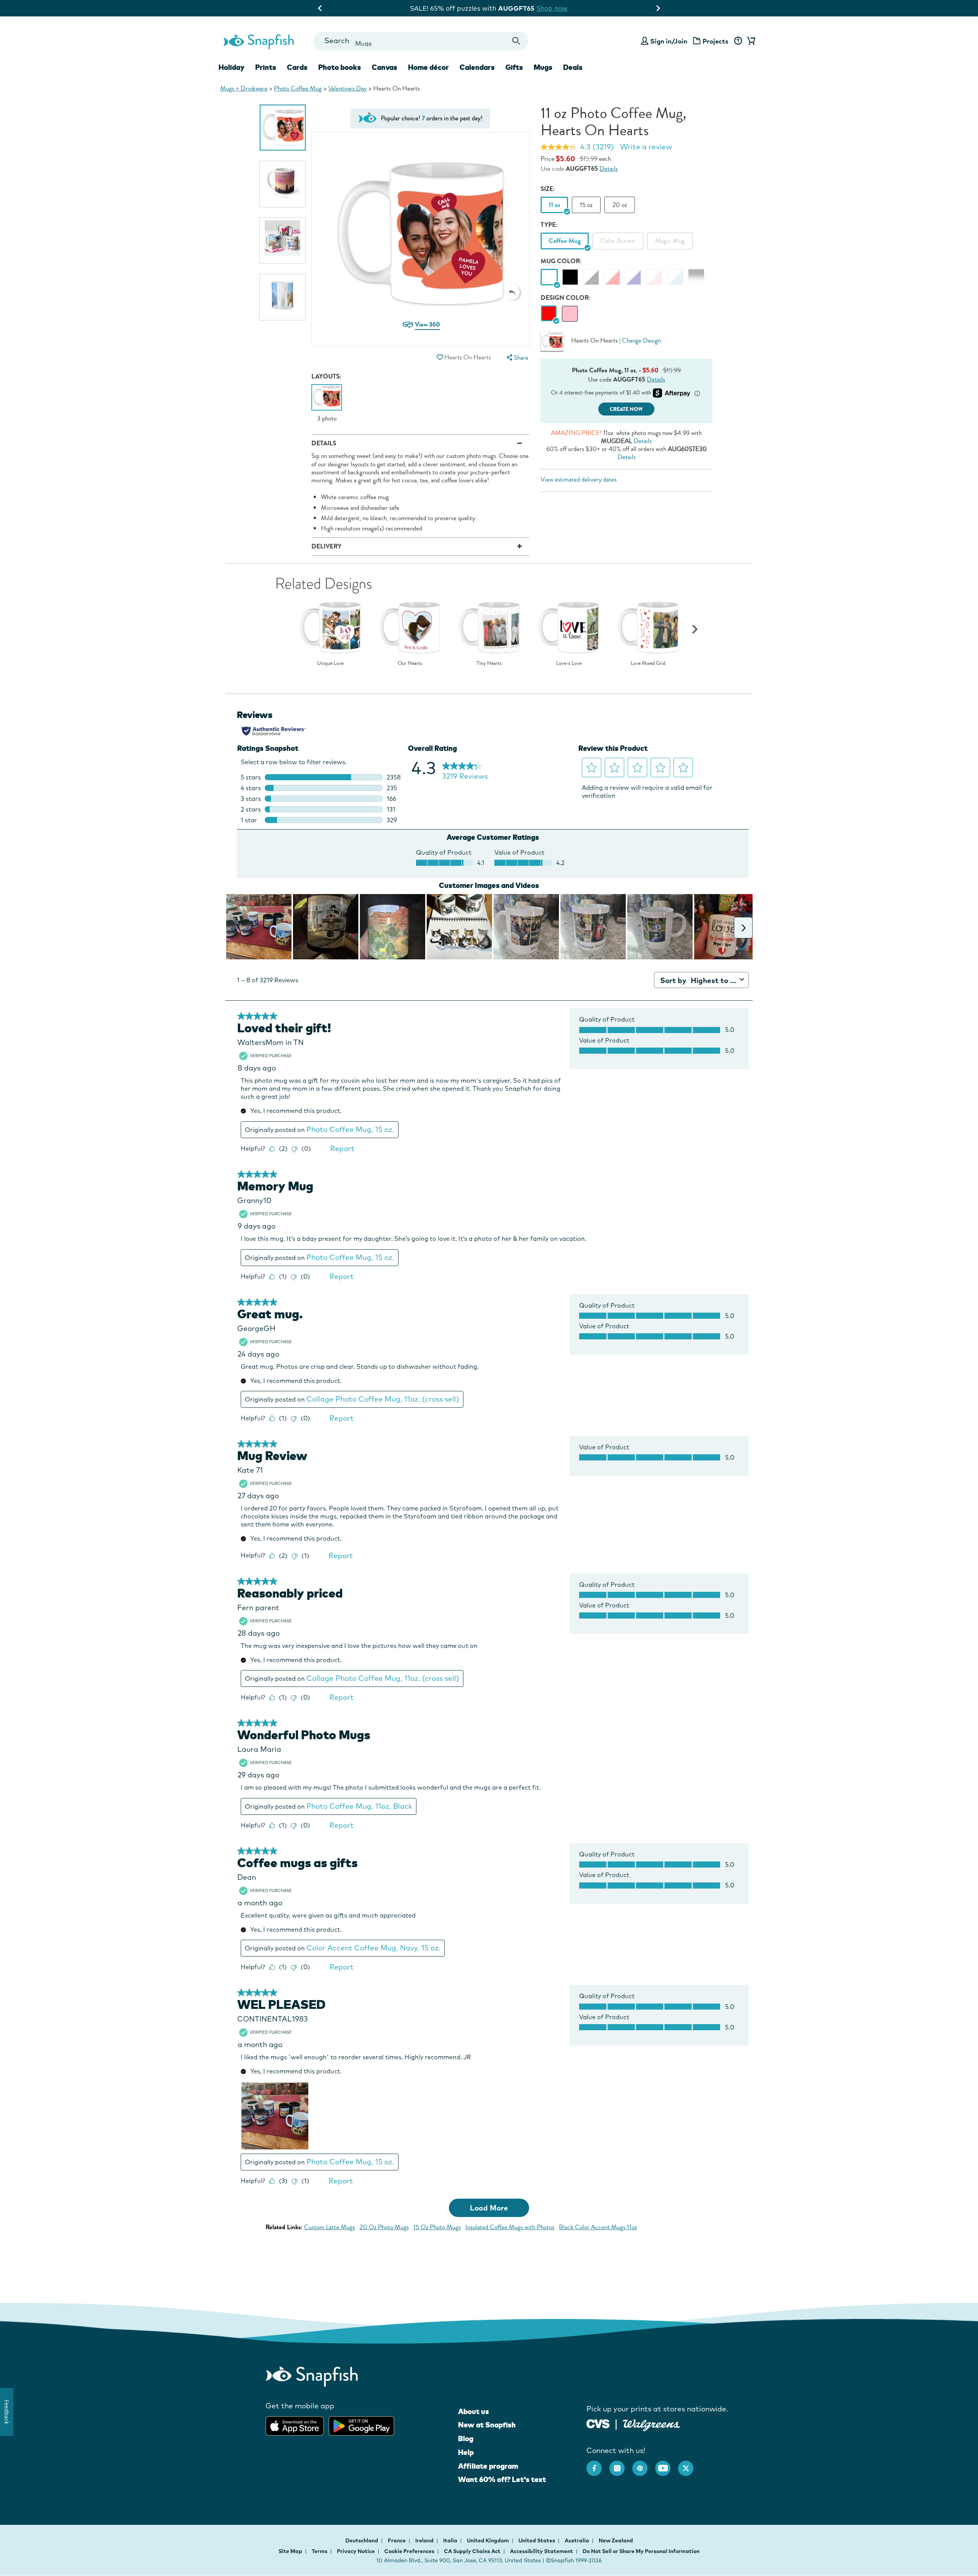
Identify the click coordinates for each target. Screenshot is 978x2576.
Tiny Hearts (489, 663)
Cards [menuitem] (297, 67)
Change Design (641, 340)
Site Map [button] (290, 2551)
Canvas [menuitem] (385, 67)
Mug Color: (561, 261)
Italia (451, 2540)
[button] (512, 292)
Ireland (425, 2540)
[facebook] (598, 2464)
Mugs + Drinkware (244, 88)
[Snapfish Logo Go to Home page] (258, 41)
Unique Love (330, 663)
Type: (549, 225)
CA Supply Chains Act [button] (472, 2551)
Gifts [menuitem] (514, 67)
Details (609, 169)
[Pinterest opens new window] (644, 2464)
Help (466, 2452)
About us (474, 2411)
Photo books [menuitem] (340, 67)
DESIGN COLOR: (566, 298)
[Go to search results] (516, 41)
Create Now (626, 409)
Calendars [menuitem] (477, 67)
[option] (283, 128)
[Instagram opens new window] (621, 2464)
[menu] (517, 358)
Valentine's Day (347, 88)
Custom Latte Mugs (330, 2227)
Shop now (553, 8)
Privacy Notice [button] (356, 2551)
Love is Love (569, 663)
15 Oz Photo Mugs (437, 2227)
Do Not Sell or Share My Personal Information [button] (641, 2551)
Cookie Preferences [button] (409, 2551)
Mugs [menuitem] (543, 67)
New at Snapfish (487, 2425)
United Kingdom (488, 2540)
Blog (466, 2439)
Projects (716, 41)
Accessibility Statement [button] (542, 2551)
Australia (577, 2540)
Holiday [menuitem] (232, 67)
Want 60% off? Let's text (502, 2479)
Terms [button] (320, 2551)
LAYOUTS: (326, 376)
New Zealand (616, 2540)
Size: (548, 189)
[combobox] (421, 41)
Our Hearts (410, 663)
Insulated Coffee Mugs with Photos (510, 2227)
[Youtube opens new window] (667, 2464)
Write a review (646, 147)
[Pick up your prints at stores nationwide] (598, 2423)
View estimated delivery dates (579, 479)
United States (537, 2540)
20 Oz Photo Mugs (384, 2227)
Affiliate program (488, 2466)
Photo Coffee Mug (298, 88)
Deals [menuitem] (573, 67)
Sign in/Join (669, 41)
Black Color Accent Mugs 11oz (598, 2227)
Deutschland (362, 2540)
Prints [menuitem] (266, 67)
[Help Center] (738, 41)
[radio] (549, 314)
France (397, 2540)
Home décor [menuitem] (428, 67)
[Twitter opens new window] (690, 2464)
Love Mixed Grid (648, 663)
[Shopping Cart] (750, 41)
